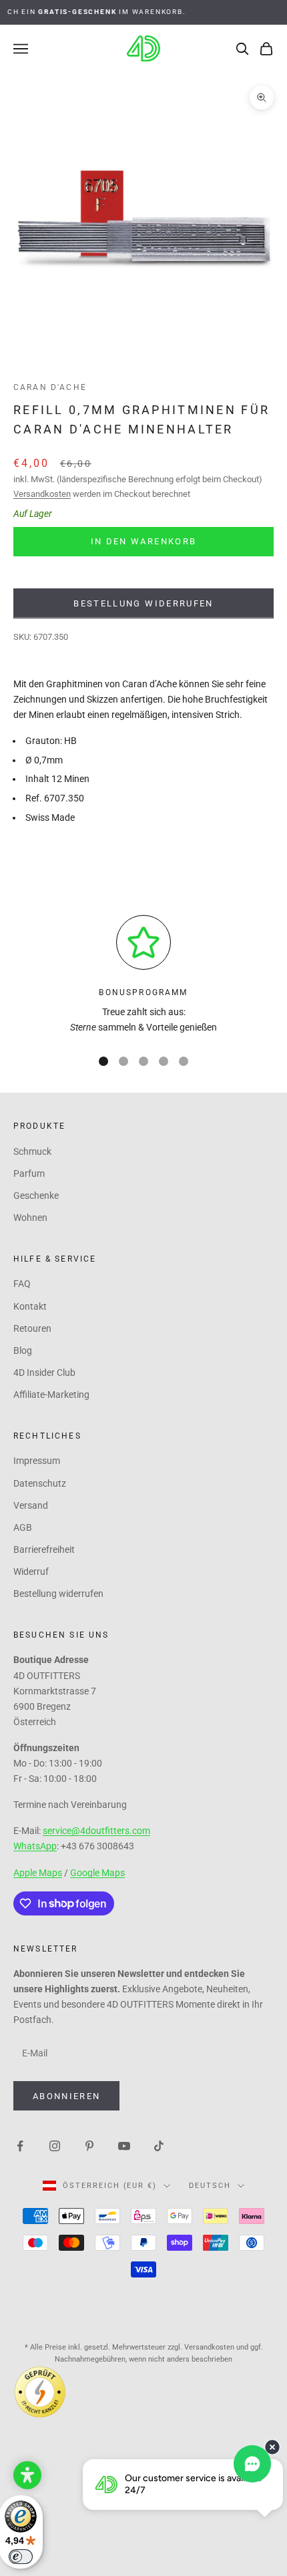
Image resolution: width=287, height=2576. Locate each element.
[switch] (21, 2557)
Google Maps (97, 1873)
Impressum (37, 1461)
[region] (143, 975)
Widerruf (31, 1572)
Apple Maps (38, 1873)
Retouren (32, 1328)
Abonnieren (66, 2096)
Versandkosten (42, 494)
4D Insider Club (44, 1372)
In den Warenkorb (143, 541)
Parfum (29, 1173)
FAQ (22, 1284)
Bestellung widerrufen (143, 603)
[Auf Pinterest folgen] (89, 2145)
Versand (31, 1505)
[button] (27, 2475)
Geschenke (36, 1195)
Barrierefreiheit (44, 1549)
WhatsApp (35, 1846)
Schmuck (32, 1151)
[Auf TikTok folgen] (159, 2145)
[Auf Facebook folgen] (20, 2145)
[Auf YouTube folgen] (124, 2145)
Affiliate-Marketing (51, 1395)
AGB (23, 1527)
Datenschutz (40, 1483)
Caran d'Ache (50, 387)
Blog (23, 1350)
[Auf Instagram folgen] (55, 2145)
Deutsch (210, 2186)
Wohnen (30, 1218)
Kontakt (30, 1306)
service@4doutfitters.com (96, 1831)
